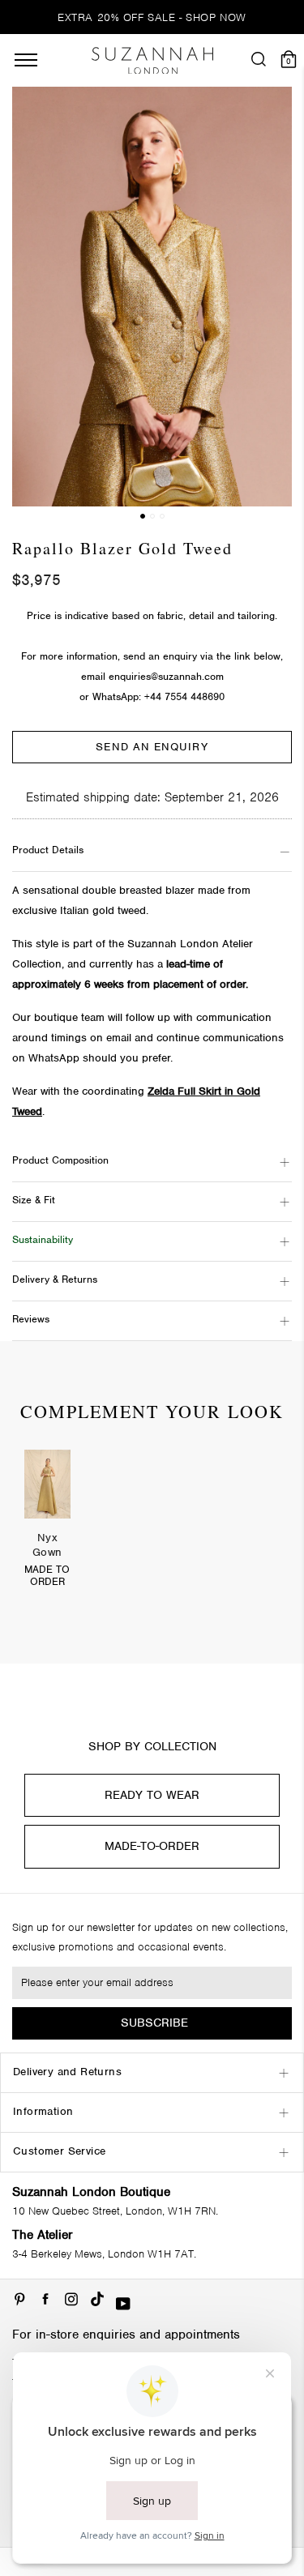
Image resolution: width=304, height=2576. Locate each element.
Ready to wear (152, 1795)
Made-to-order (152, 1846)
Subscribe (154, 2023)
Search (152, 917)
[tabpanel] (47, 1529)
